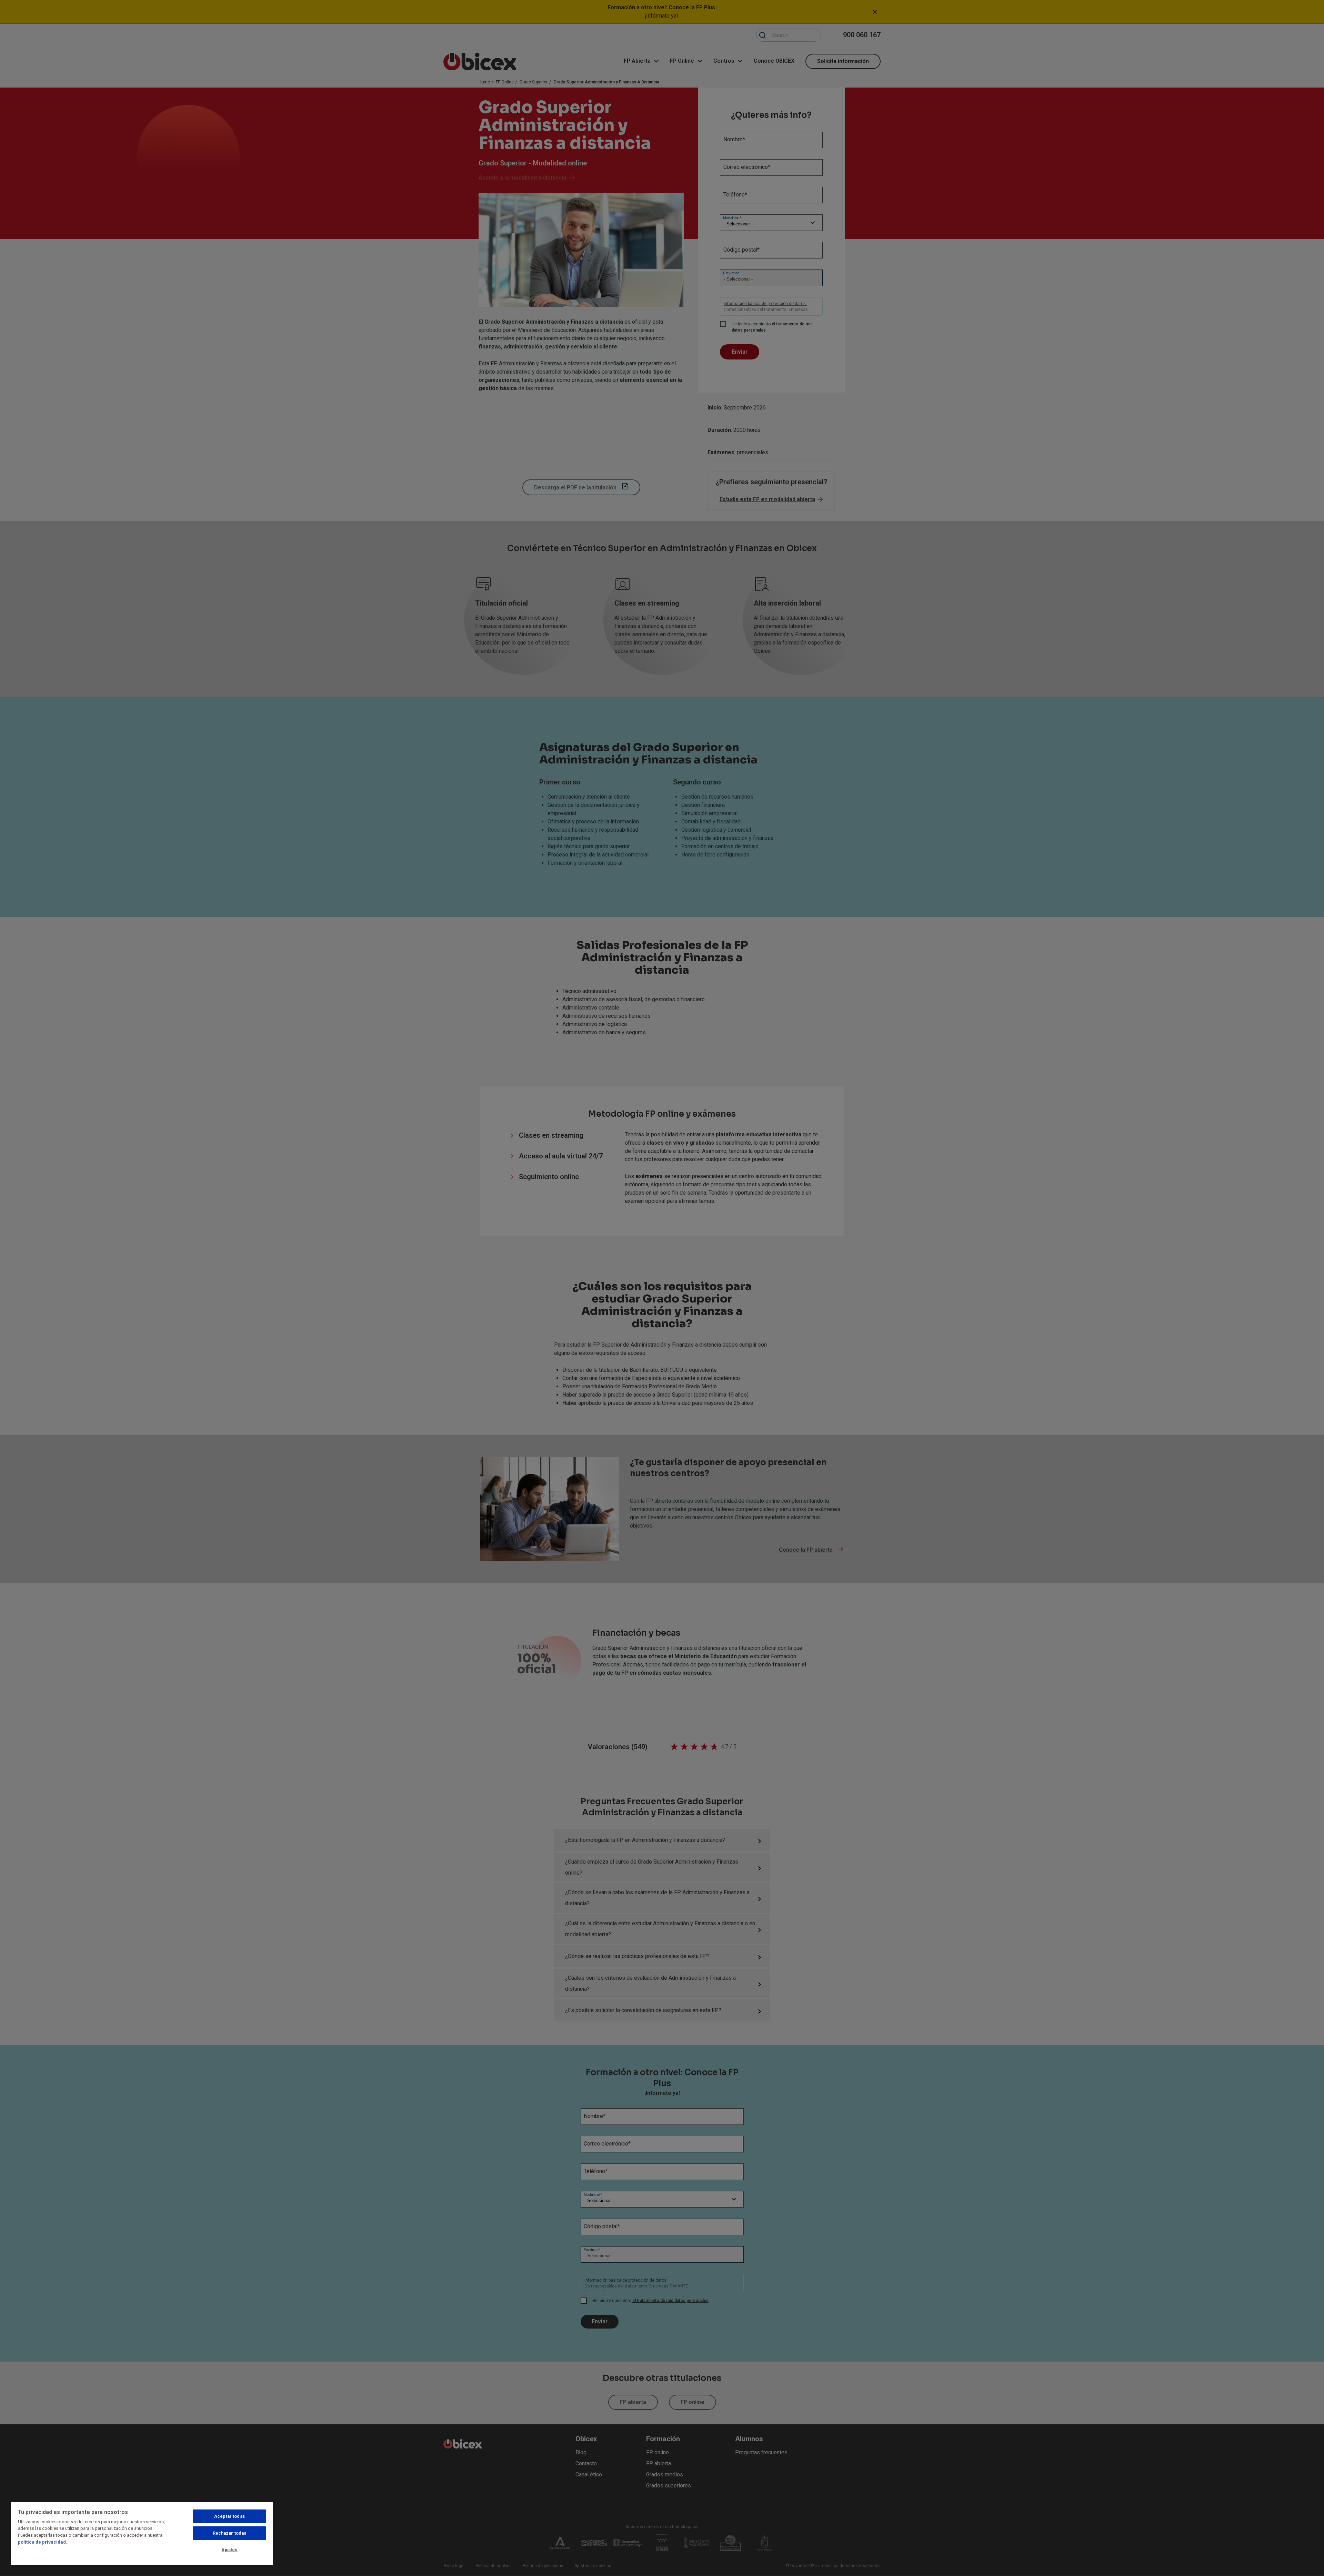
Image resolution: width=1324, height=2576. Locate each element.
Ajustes (229, 2550)
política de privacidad (42, 2542)
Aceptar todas (229, 2516)
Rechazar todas (230, 2533)
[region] (142, 2533)
